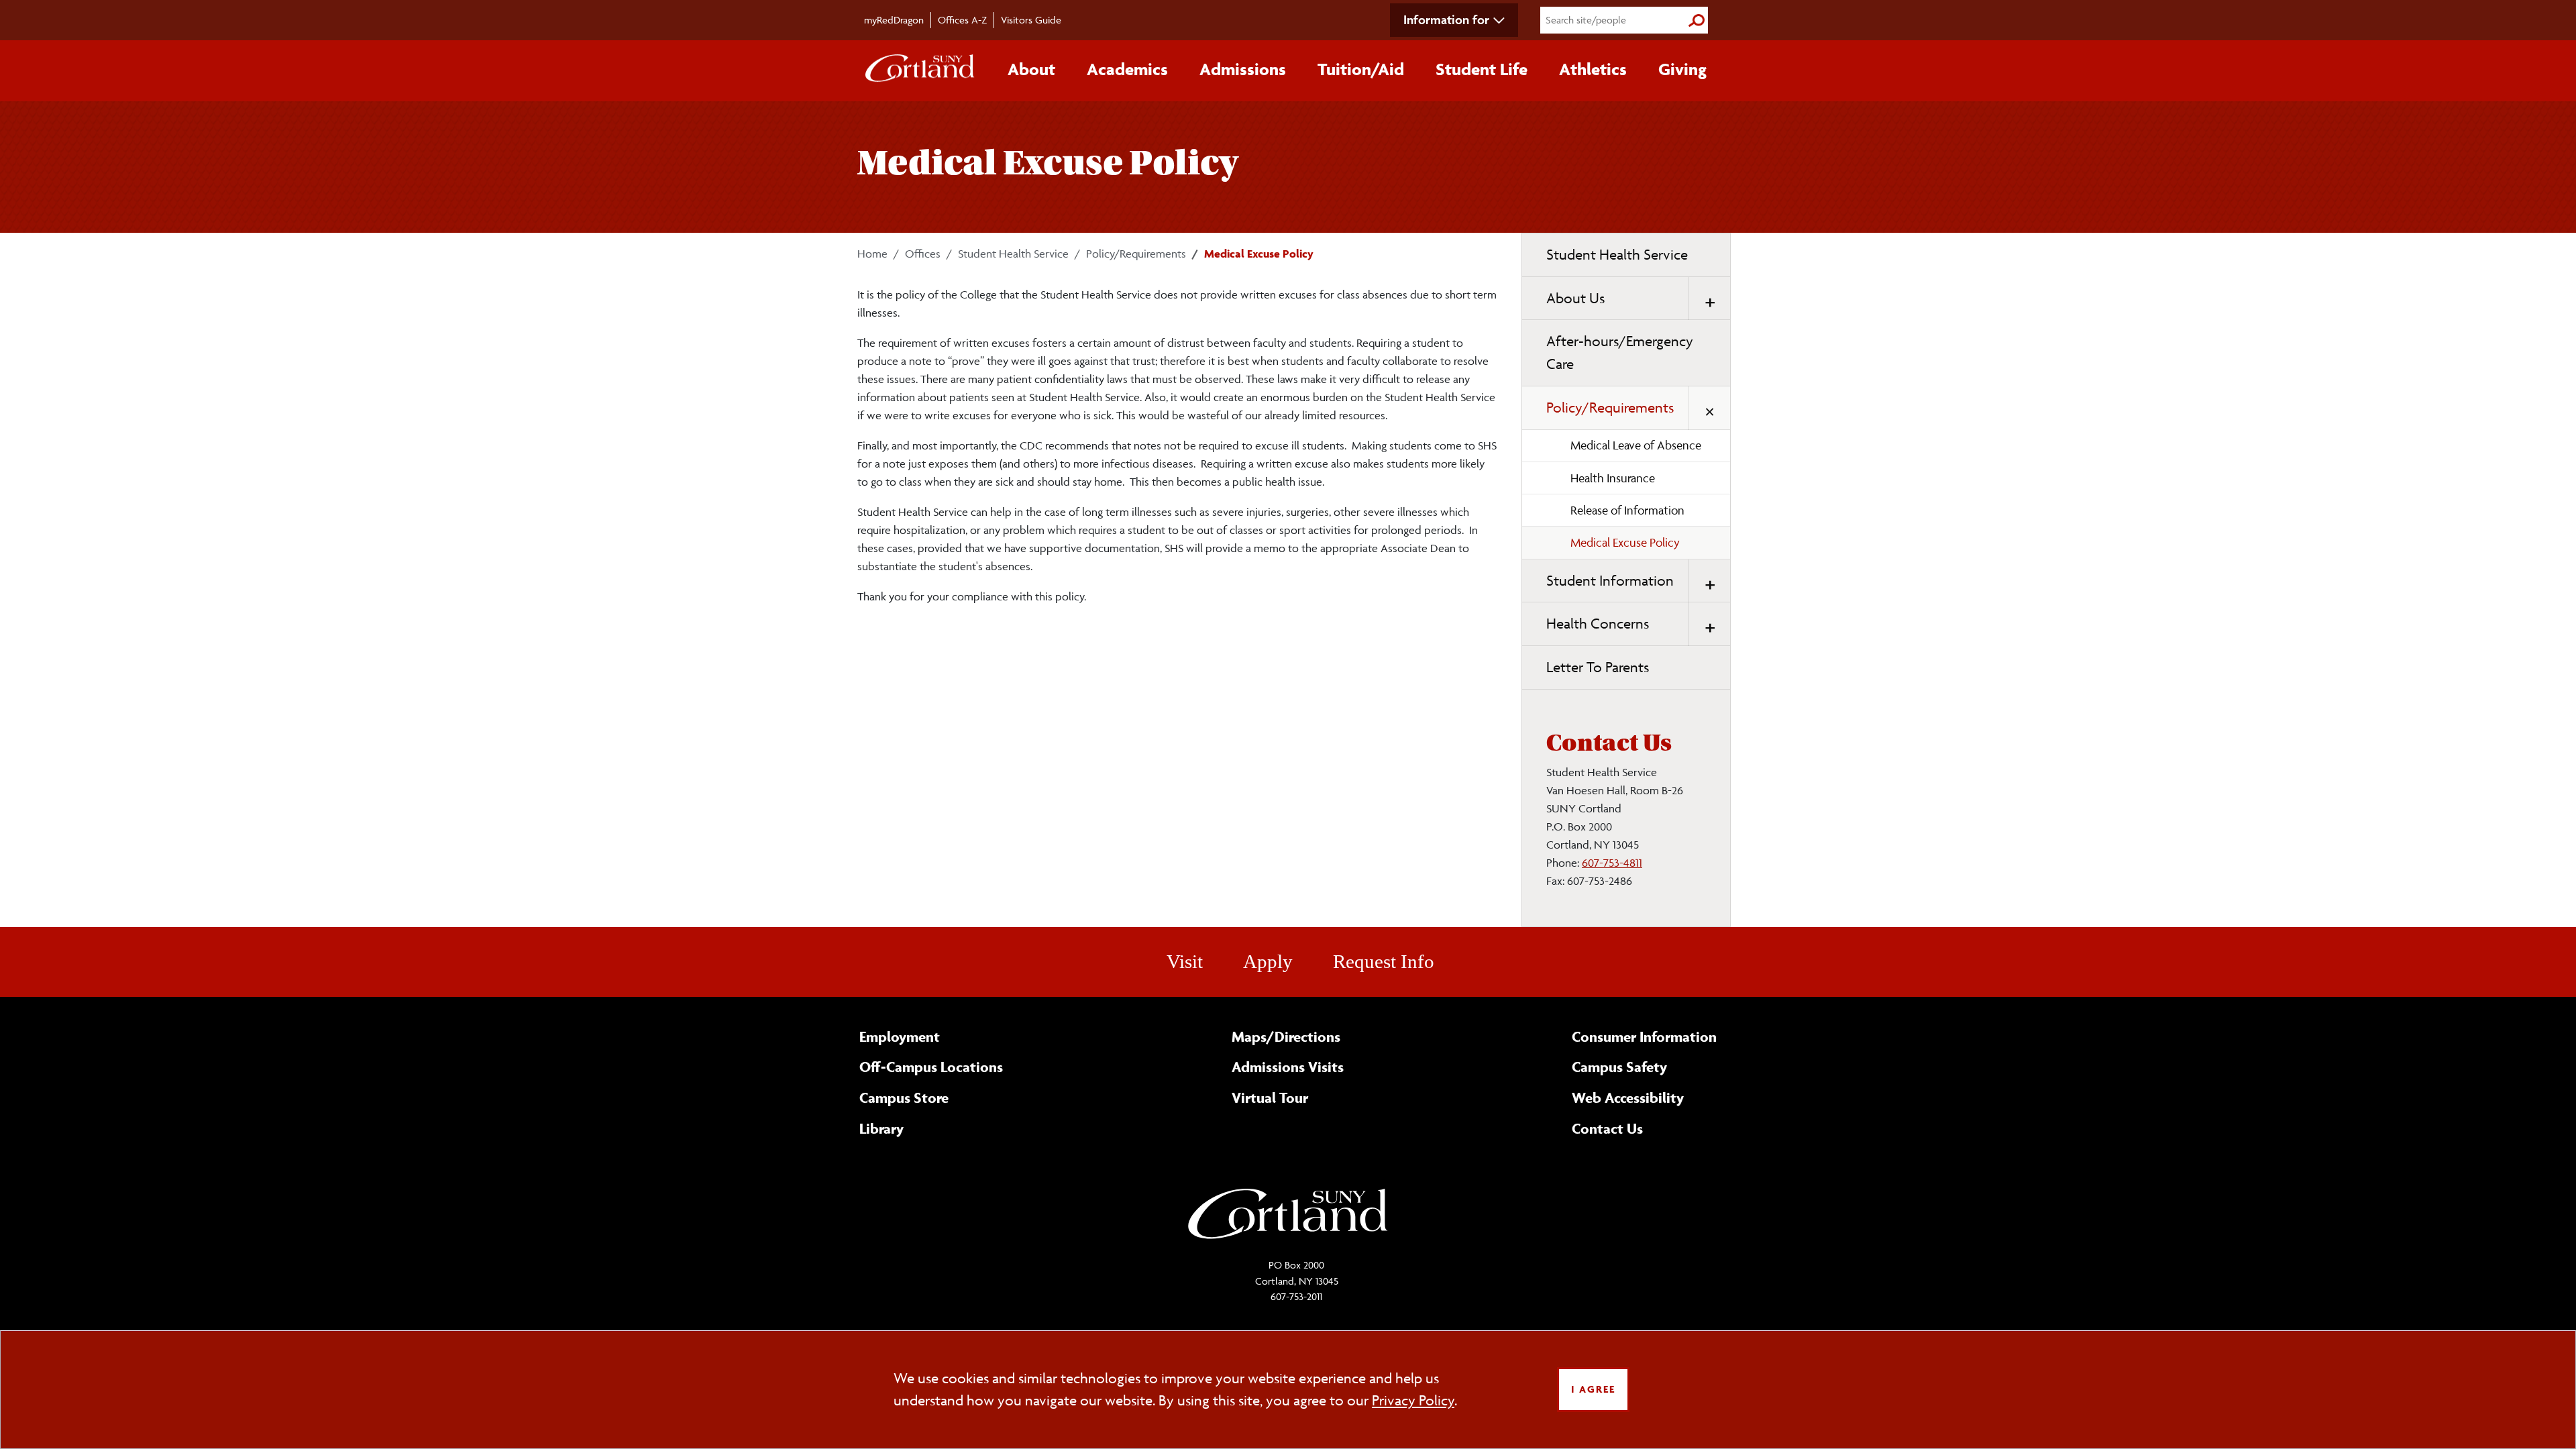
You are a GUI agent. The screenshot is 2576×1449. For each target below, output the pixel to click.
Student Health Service (1013, 254)
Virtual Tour (1270, 1097)
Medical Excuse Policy (1625, 542)
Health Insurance (1613, 478)
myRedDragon (894, 20)
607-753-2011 (1296, 1296)
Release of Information (1627, 510)
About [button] (1031, 69)
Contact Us (1607, 1128)
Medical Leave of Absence (1636, 445)
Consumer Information (1644, 1036)
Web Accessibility (1628, 1097)
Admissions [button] (1243, 69)
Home (872, 254)
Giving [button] (1682, 69)
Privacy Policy (1413, 1400)
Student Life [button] (1482, 69)
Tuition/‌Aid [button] (1361, 69)
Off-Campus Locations (931, 1067)
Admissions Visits (1288, 1067)
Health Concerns (1598, 624)
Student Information (1610, 581)
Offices (923, 254)
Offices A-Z (962, 20)
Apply (1268, 961)
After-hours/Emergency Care (1620, 353)
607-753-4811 (1612, 863)
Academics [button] (1127, 69)
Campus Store (904, 1097)
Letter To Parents (1598, 667)
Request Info (1384, 961)
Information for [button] (1446, 19)
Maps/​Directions (1286, 1036)
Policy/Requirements (1136, 254)
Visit (1185, 961)
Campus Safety (1619, 1067)
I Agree (1593, 1389)
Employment (900, 1036)
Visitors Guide (1031, 20)
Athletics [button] (1593, 69)
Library (881, 1128)
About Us (1575, 298)
